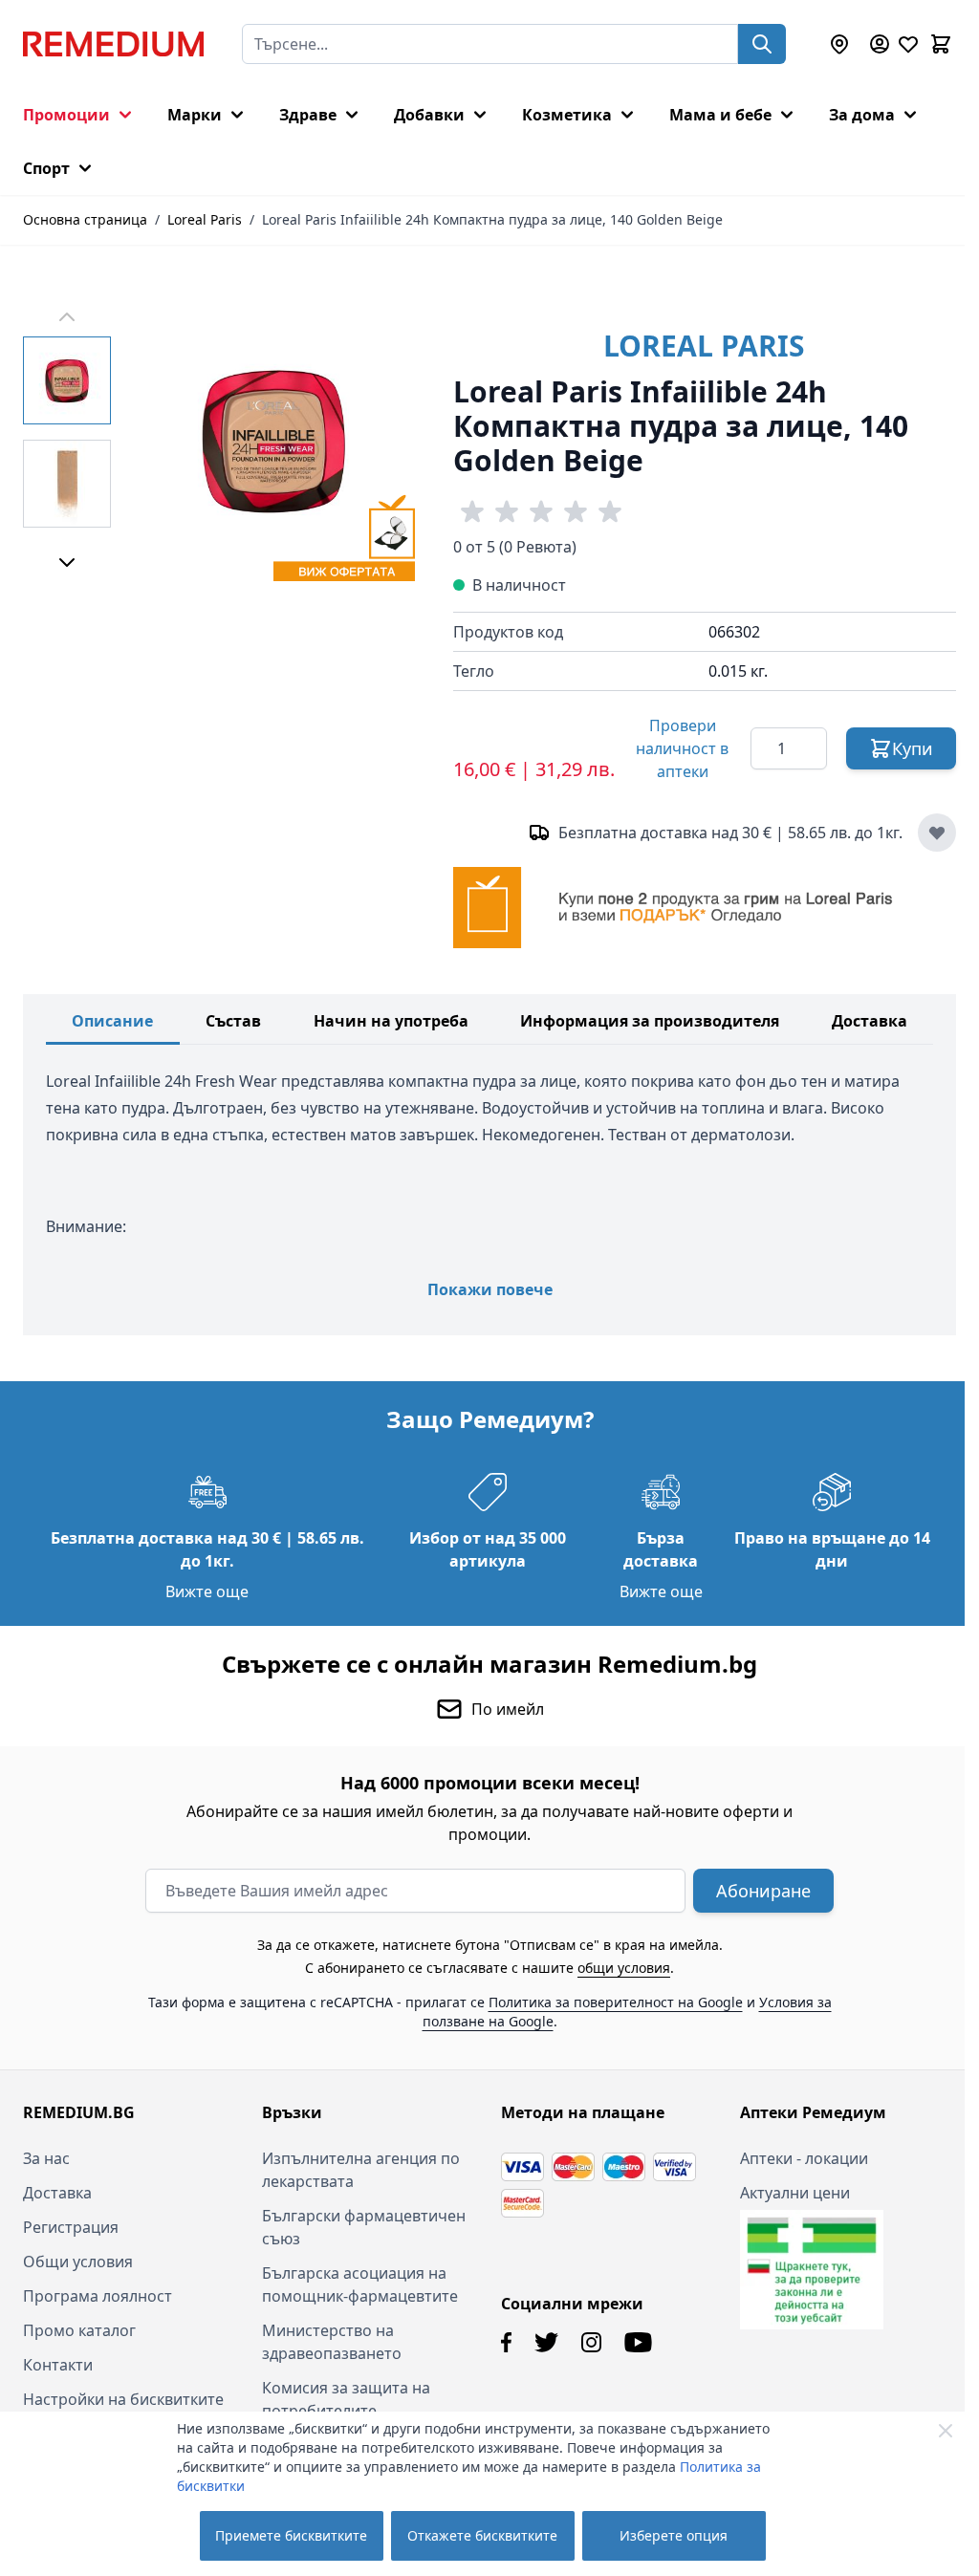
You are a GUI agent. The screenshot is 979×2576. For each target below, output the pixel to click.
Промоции (66, 115)
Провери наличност (682, 748)
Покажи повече (490, 1289)
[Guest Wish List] (908, 44)
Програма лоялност (98, 2294)
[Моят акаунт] (880, 44)
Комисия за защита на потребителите (342, 2397)
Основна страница (85, 219)
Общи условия (78, 2260)
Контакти (58, 2363)
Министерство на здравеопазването (328, 2340)
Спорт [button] (46, 168)
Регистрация (71, 2225)
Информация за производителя (650, 1021)
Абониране (757, 1889)
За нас (46, 2156)
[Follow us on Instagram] (585, 2340)
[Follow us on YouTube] (631, 2340)
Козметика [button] (567, 115)
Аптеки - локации (794, 2156)
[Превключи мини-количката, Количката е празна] (941, 44)
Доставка (870, 1021)
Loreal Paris (205, 219)
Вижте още (204, 1590)
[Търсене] (762, 44)
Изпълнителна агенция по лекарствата (357, 2168)
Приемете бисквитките (291, 2535)
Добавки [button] (429, 115)
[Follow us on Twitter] (540, 2340)
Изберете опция (674, 2535)
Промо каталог (79, 2328)
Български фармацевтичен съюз (360, 2225)
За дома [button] (862, 115)
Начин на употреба (391, 1021)
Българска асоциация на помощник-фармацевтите (356, 2283)
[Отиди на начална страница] (113, 44)
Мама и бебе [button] (720, 115)
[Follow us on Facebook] (500, 2340)
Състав (233, 1021)
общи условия (617, 1966)
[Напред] (67, 562)
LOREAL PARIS (704, 346)
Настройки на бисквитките (123, 2397)
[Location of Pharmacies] (839, 44)
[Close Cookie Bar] (946, 2431)
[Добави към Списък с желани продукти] (937, 833)
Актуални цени (784, 2191)
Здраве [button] (308, 115)
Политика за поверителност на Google (608, 2000)
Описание (112, 1021)
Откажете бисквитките (482, 2535)
